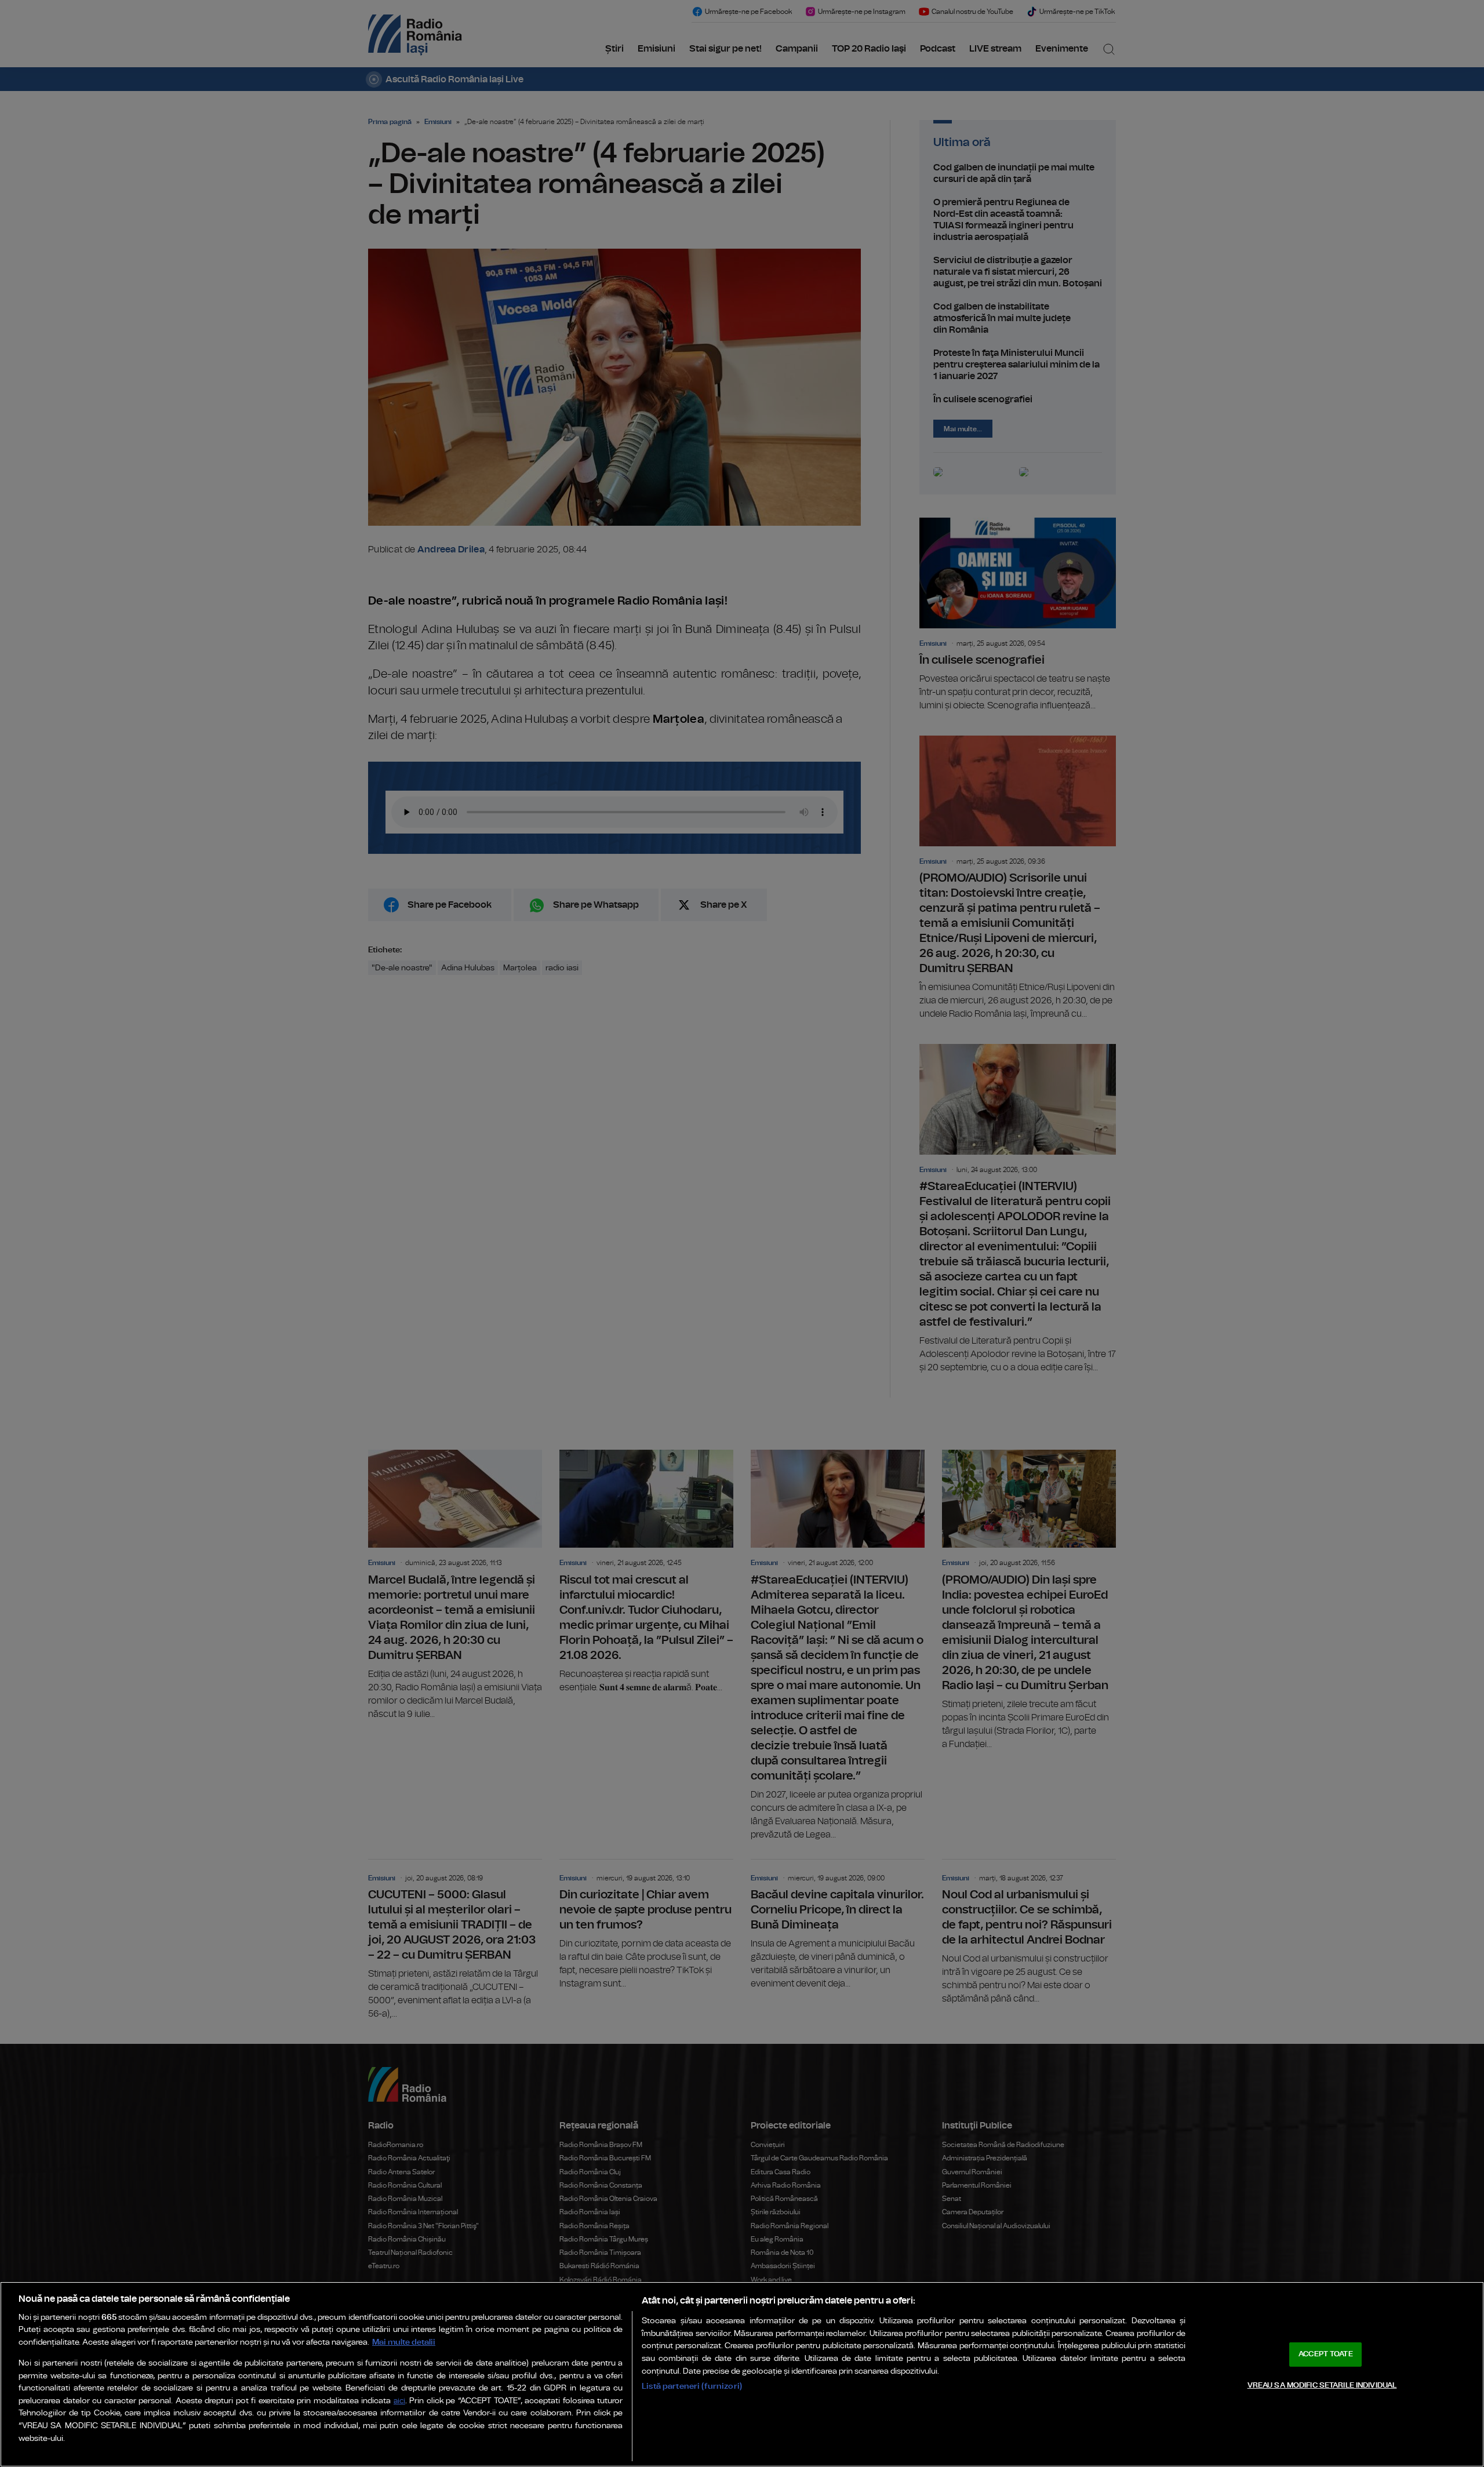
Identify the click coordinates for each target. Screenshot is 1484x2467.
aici (399, 2401)
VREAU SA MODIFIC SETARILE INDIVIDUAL (1322, 2385)
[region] (742, 2374)
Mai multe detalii (404, 2342)
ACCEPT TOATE (1326, 2354)
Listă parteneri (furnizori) (692, 2386)
